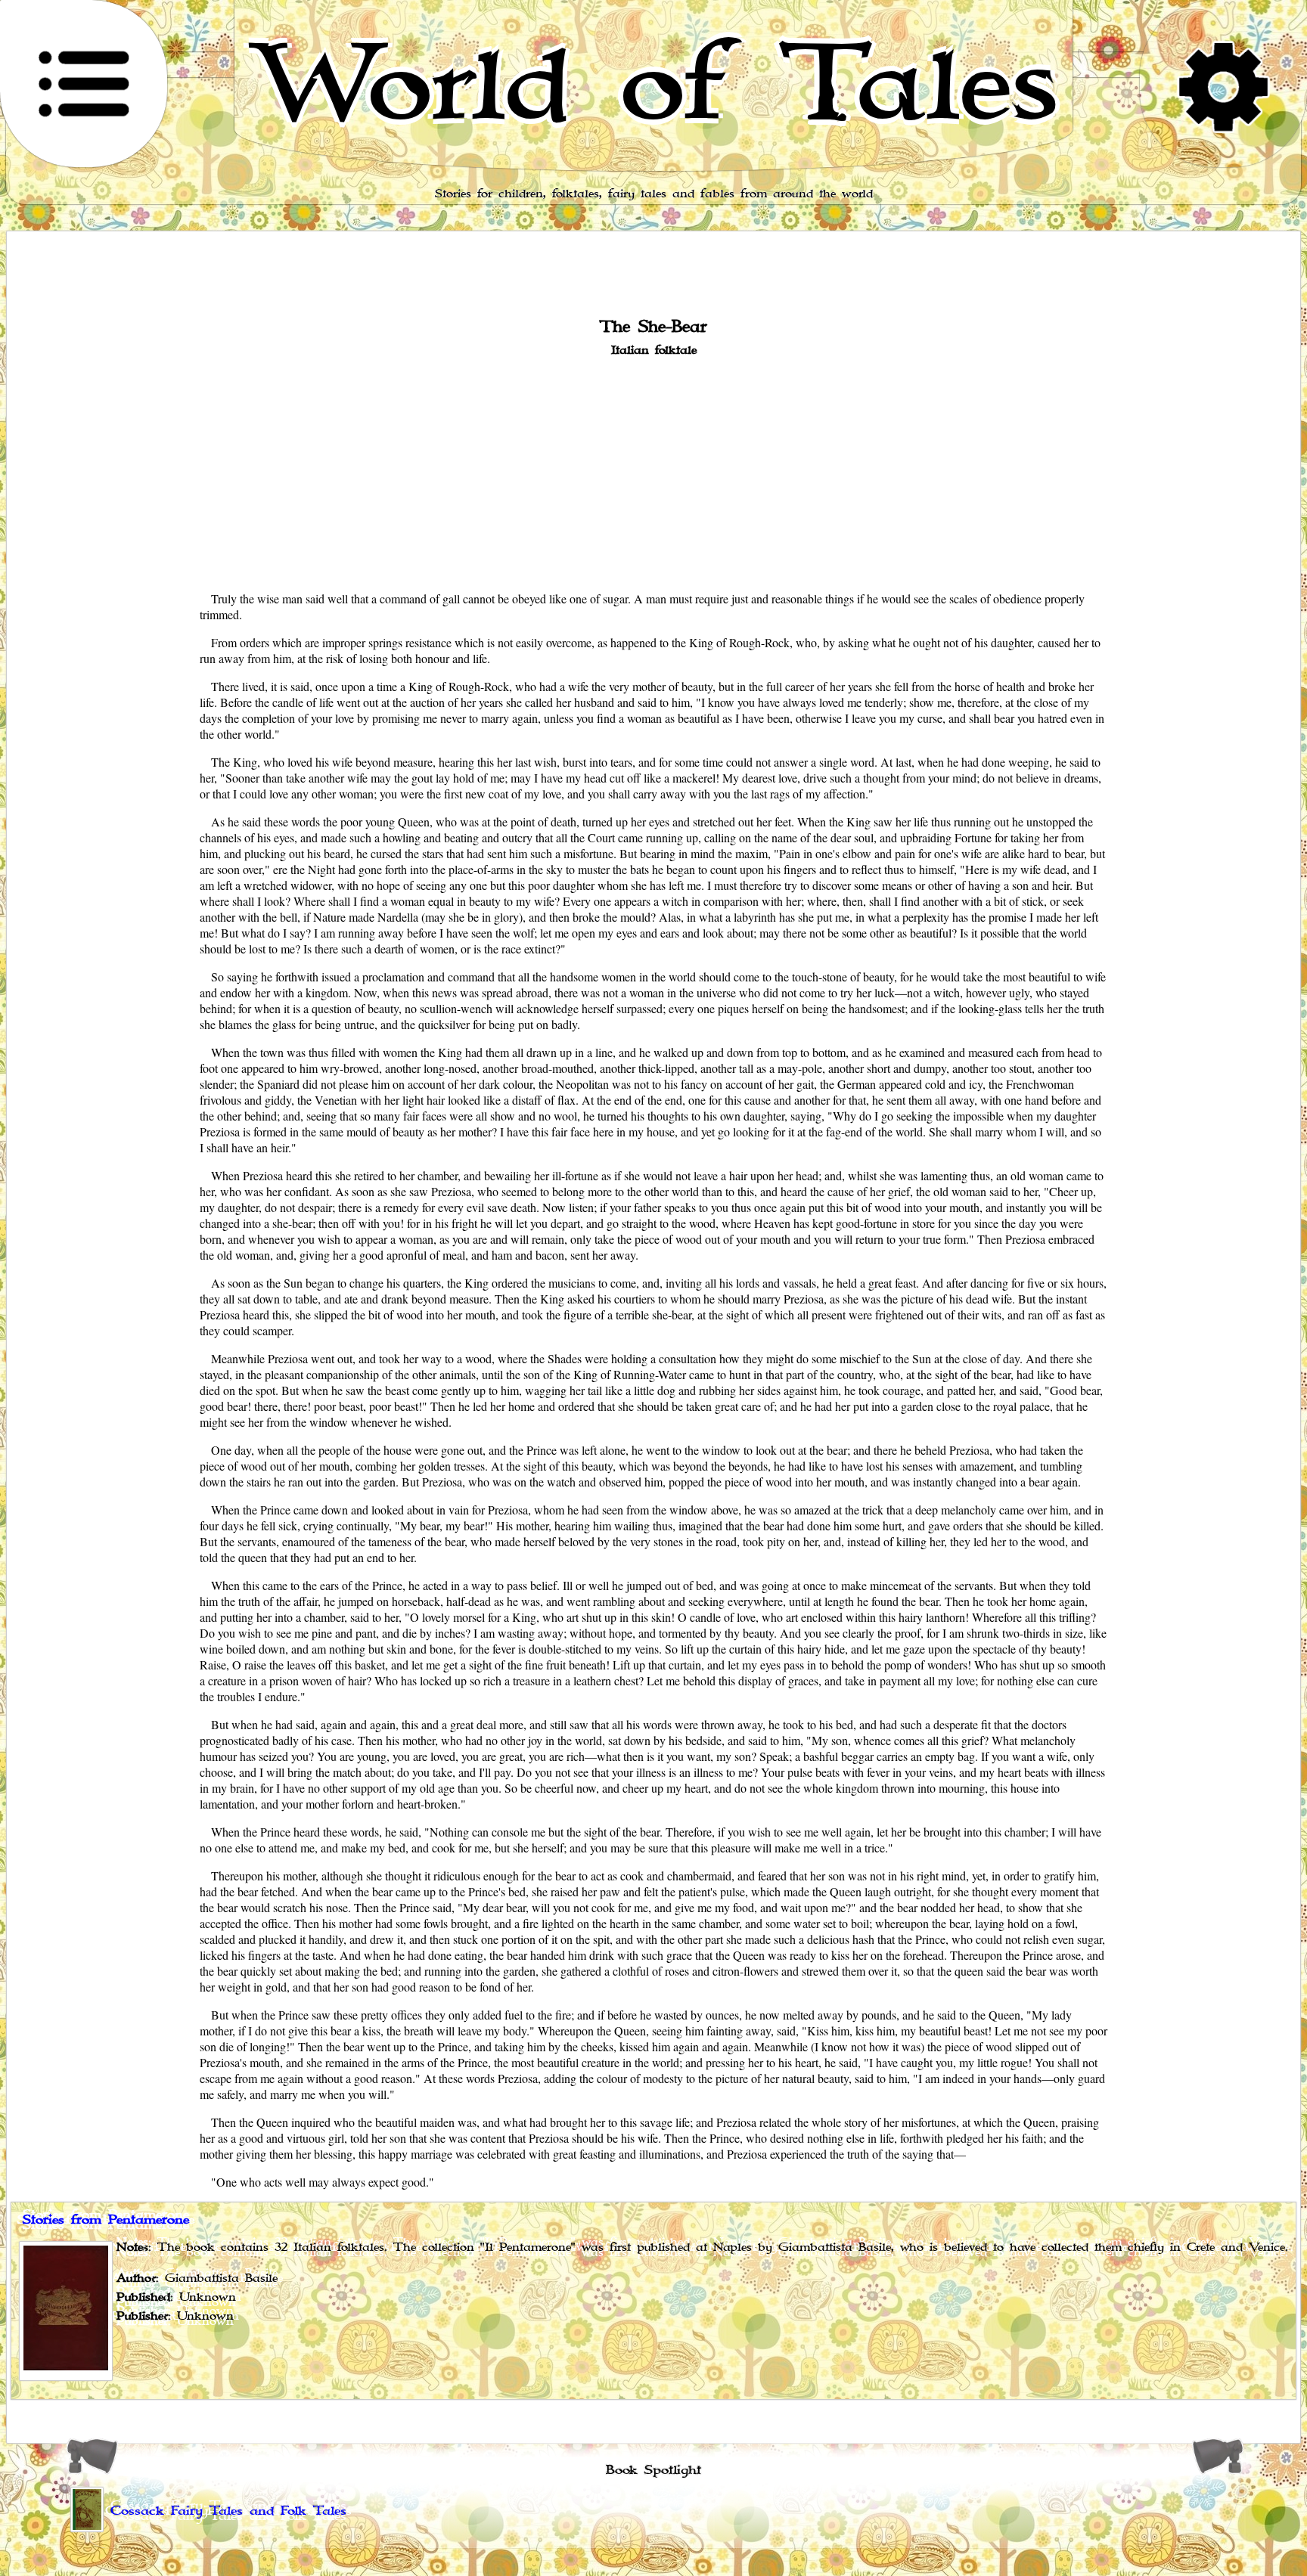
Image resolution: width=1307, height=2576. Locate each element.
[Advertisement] (653, 473)
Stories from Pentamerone (106, 2220)
